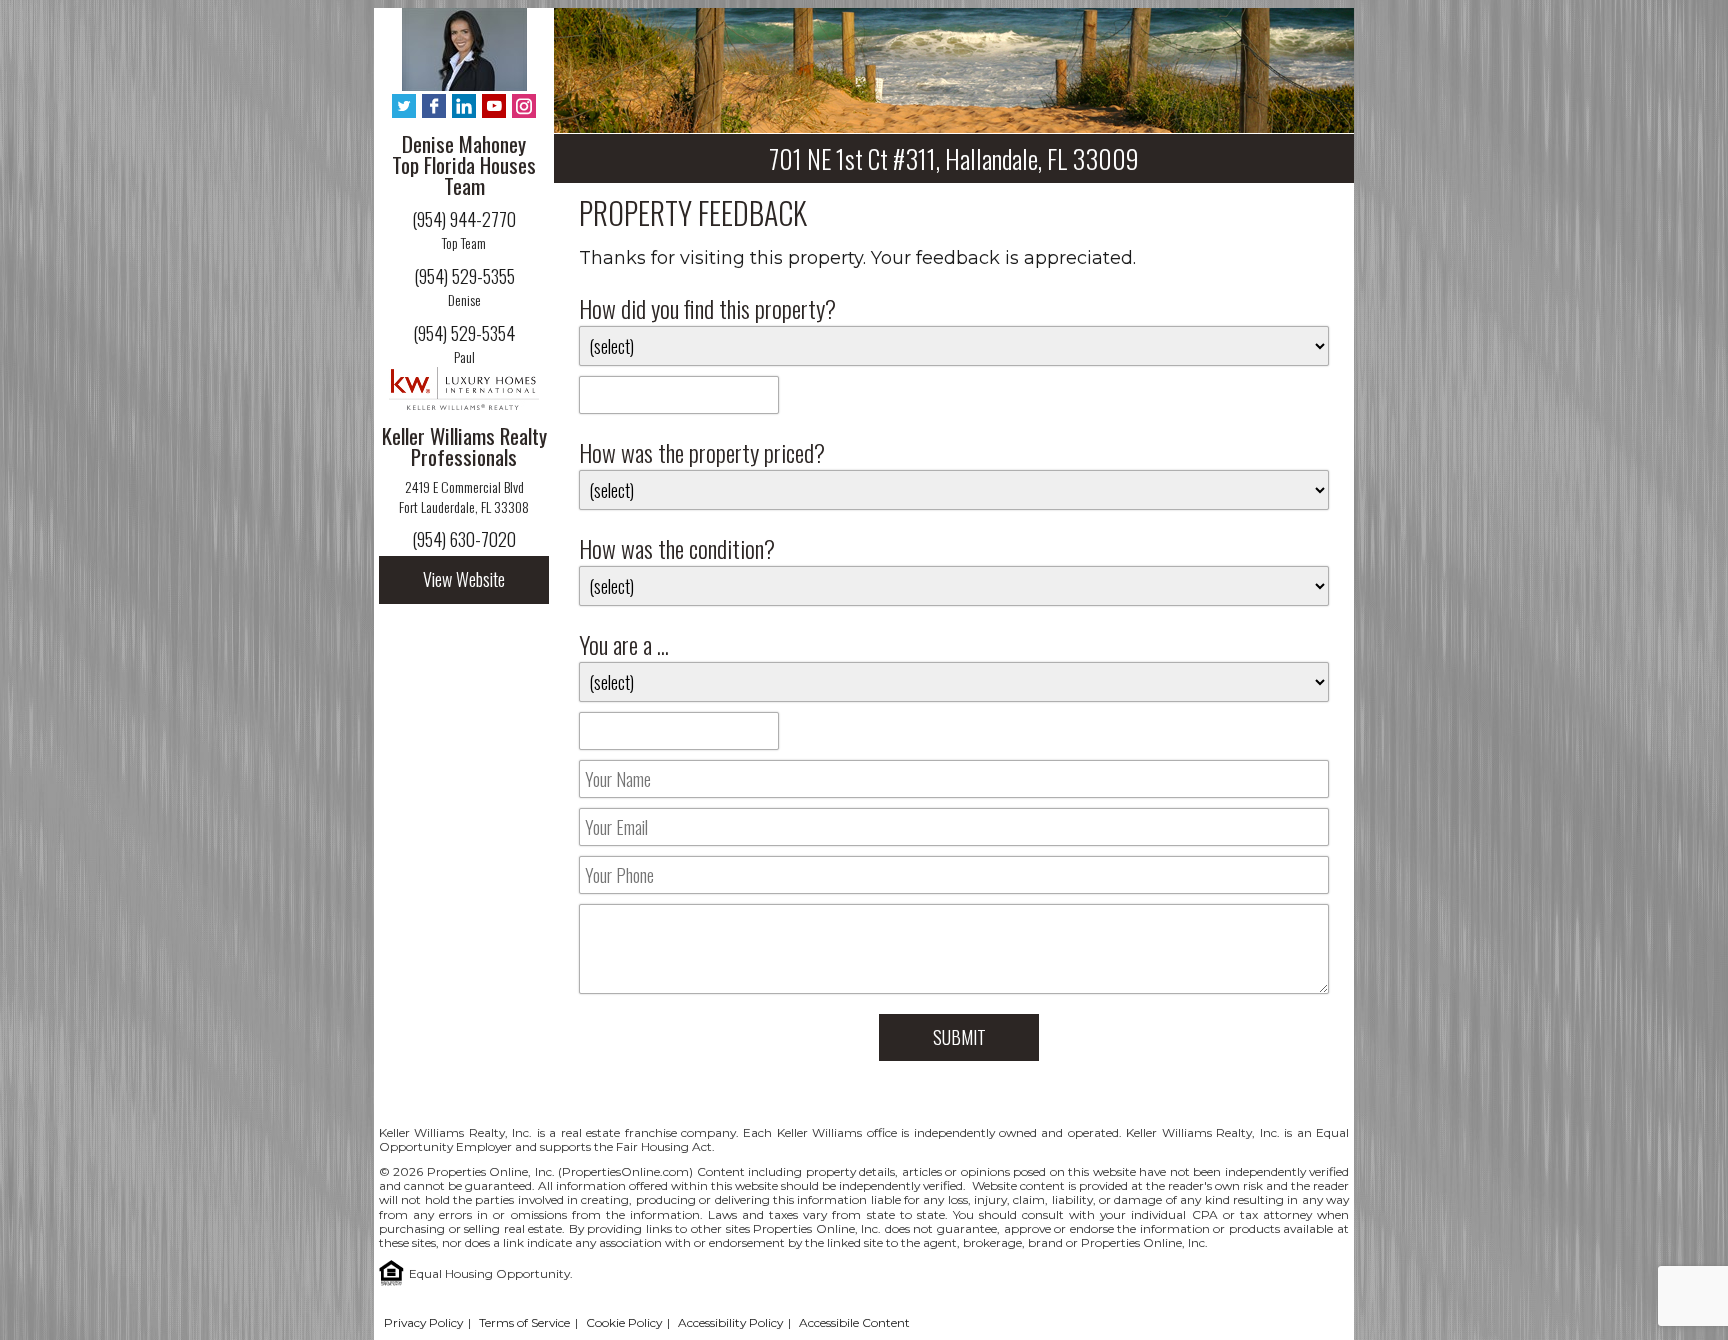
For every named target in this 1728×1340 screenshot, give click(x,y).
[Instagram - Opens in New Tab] (524, 107)
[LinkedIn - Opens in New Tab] (464, 107)
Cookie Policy (624, 1322)
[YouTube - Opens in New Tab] (494, 107)
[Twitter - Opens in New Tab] (404, 107)
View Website (464, 579)
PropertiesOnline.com (625, 1171)
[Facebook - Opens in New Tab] (434, 107)
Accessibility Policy (730, 1322)
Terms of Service (524, 1322)
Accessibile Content (854, 1322)
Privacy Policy (423, 1322)
